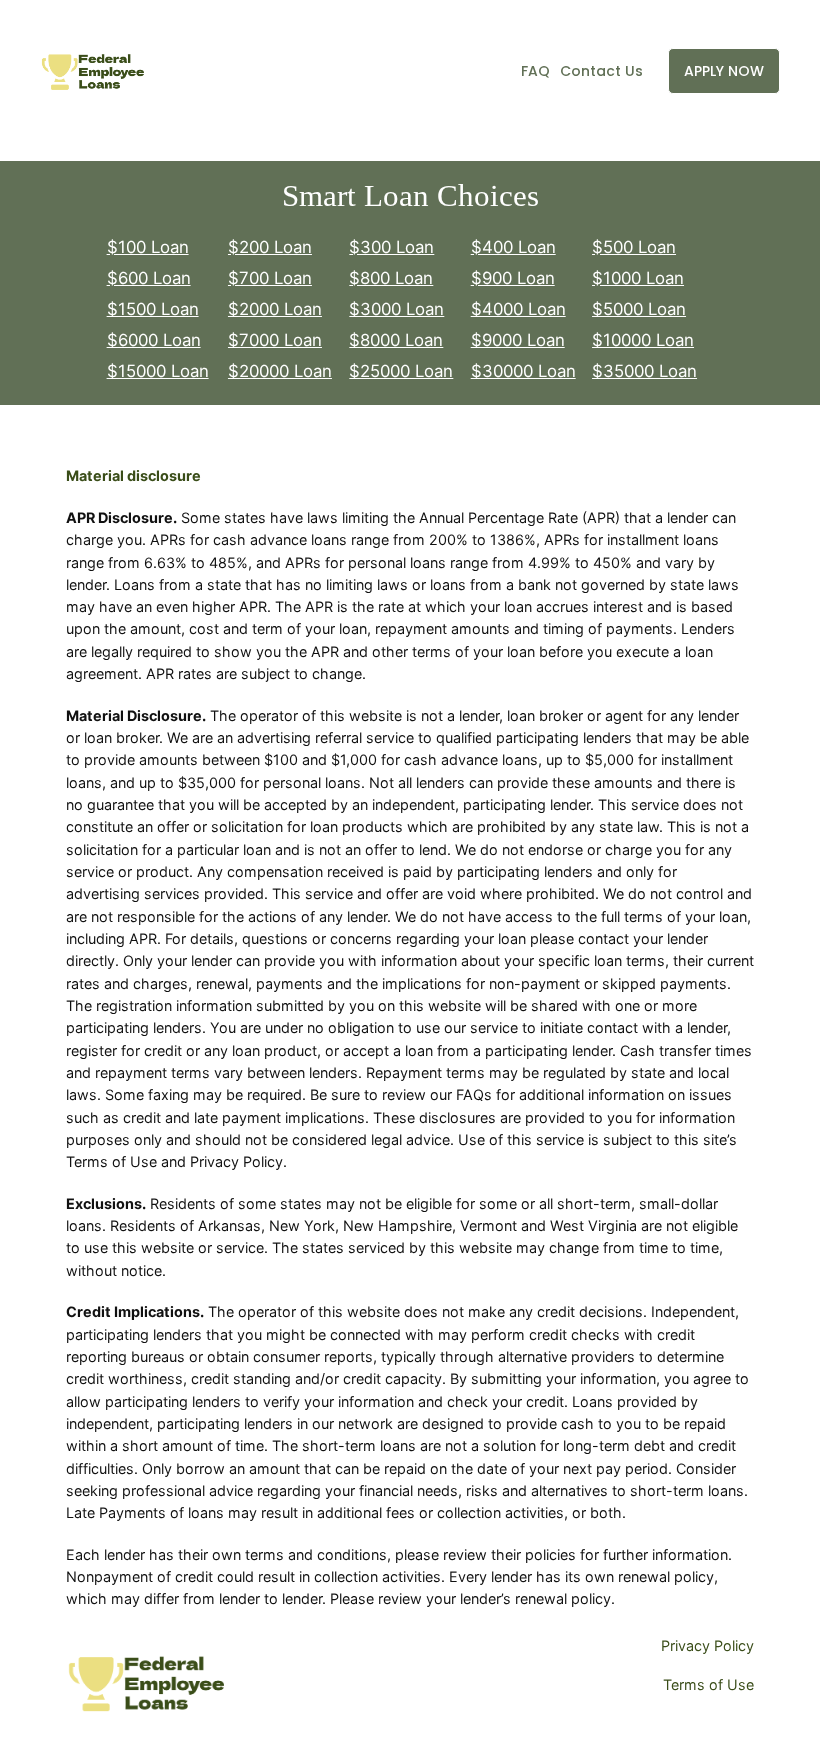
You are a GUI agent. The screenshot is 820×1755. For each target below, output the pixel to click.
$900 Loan (513, 278)
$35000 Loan (644, 371)
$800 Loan (391, 278)
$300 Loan (391, 247)
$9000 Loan (518, 340)
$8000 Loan (396, 340)
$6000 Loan (154, 340)
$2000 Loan (275, 309)
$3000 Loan (396, 309)
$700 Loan (270, 278)
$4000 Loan (518, 309)
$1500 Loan (153, 309)
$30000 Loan (523, 371)
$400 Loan (513, 247)
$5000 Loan (639, 309)
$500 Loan (634, 247)
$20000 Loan (280, 371)
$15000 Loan (158, 371)
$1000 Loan (638, 278)
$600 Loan (149, 278)
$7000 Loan (275, 340)
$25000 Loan (401, 371)
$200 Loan (270, 247)
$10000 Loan (643, 340)
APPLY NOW (724, 71)
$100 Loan (148, 247)
